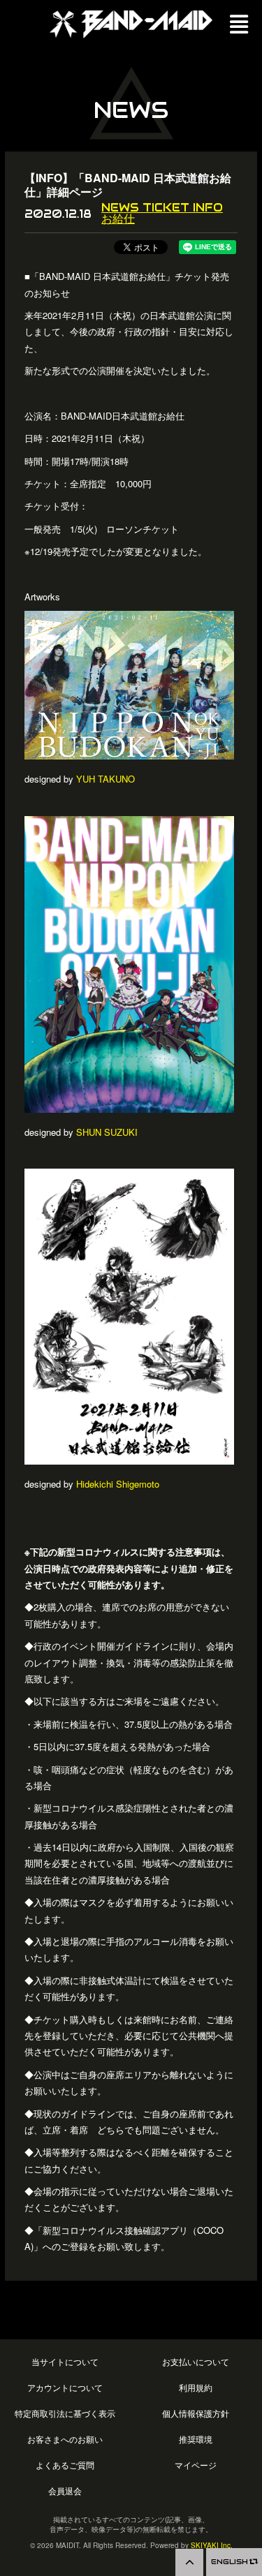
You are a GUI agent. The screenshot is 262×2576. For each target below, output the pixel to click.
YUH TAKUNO (105, 779)
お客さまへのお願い (65, 2440)
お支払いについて (196, 2362)
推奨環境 (196, 2440)
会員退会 (65, 2491)
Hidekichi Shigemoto (118, 1484)
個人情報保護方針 (196, 2414)
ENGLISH (231, 2562)
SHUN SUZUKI (107, 1132)
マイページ (196, 2465)
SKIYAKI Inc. (212, 2545)
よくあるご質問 (65, 2465)
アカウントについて (65, 2388)
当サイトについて (65, 2362)
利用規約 (196, 2388)
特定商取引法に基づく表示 (65, 2414)
